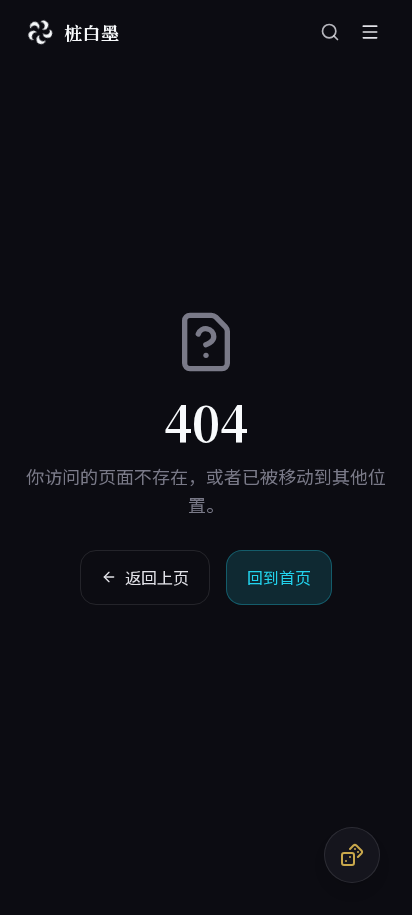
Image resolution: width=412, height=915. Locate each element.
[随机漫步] (352, 855)
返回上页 (157, 577)
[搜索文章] (330, 32)
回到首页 (279, 577)
